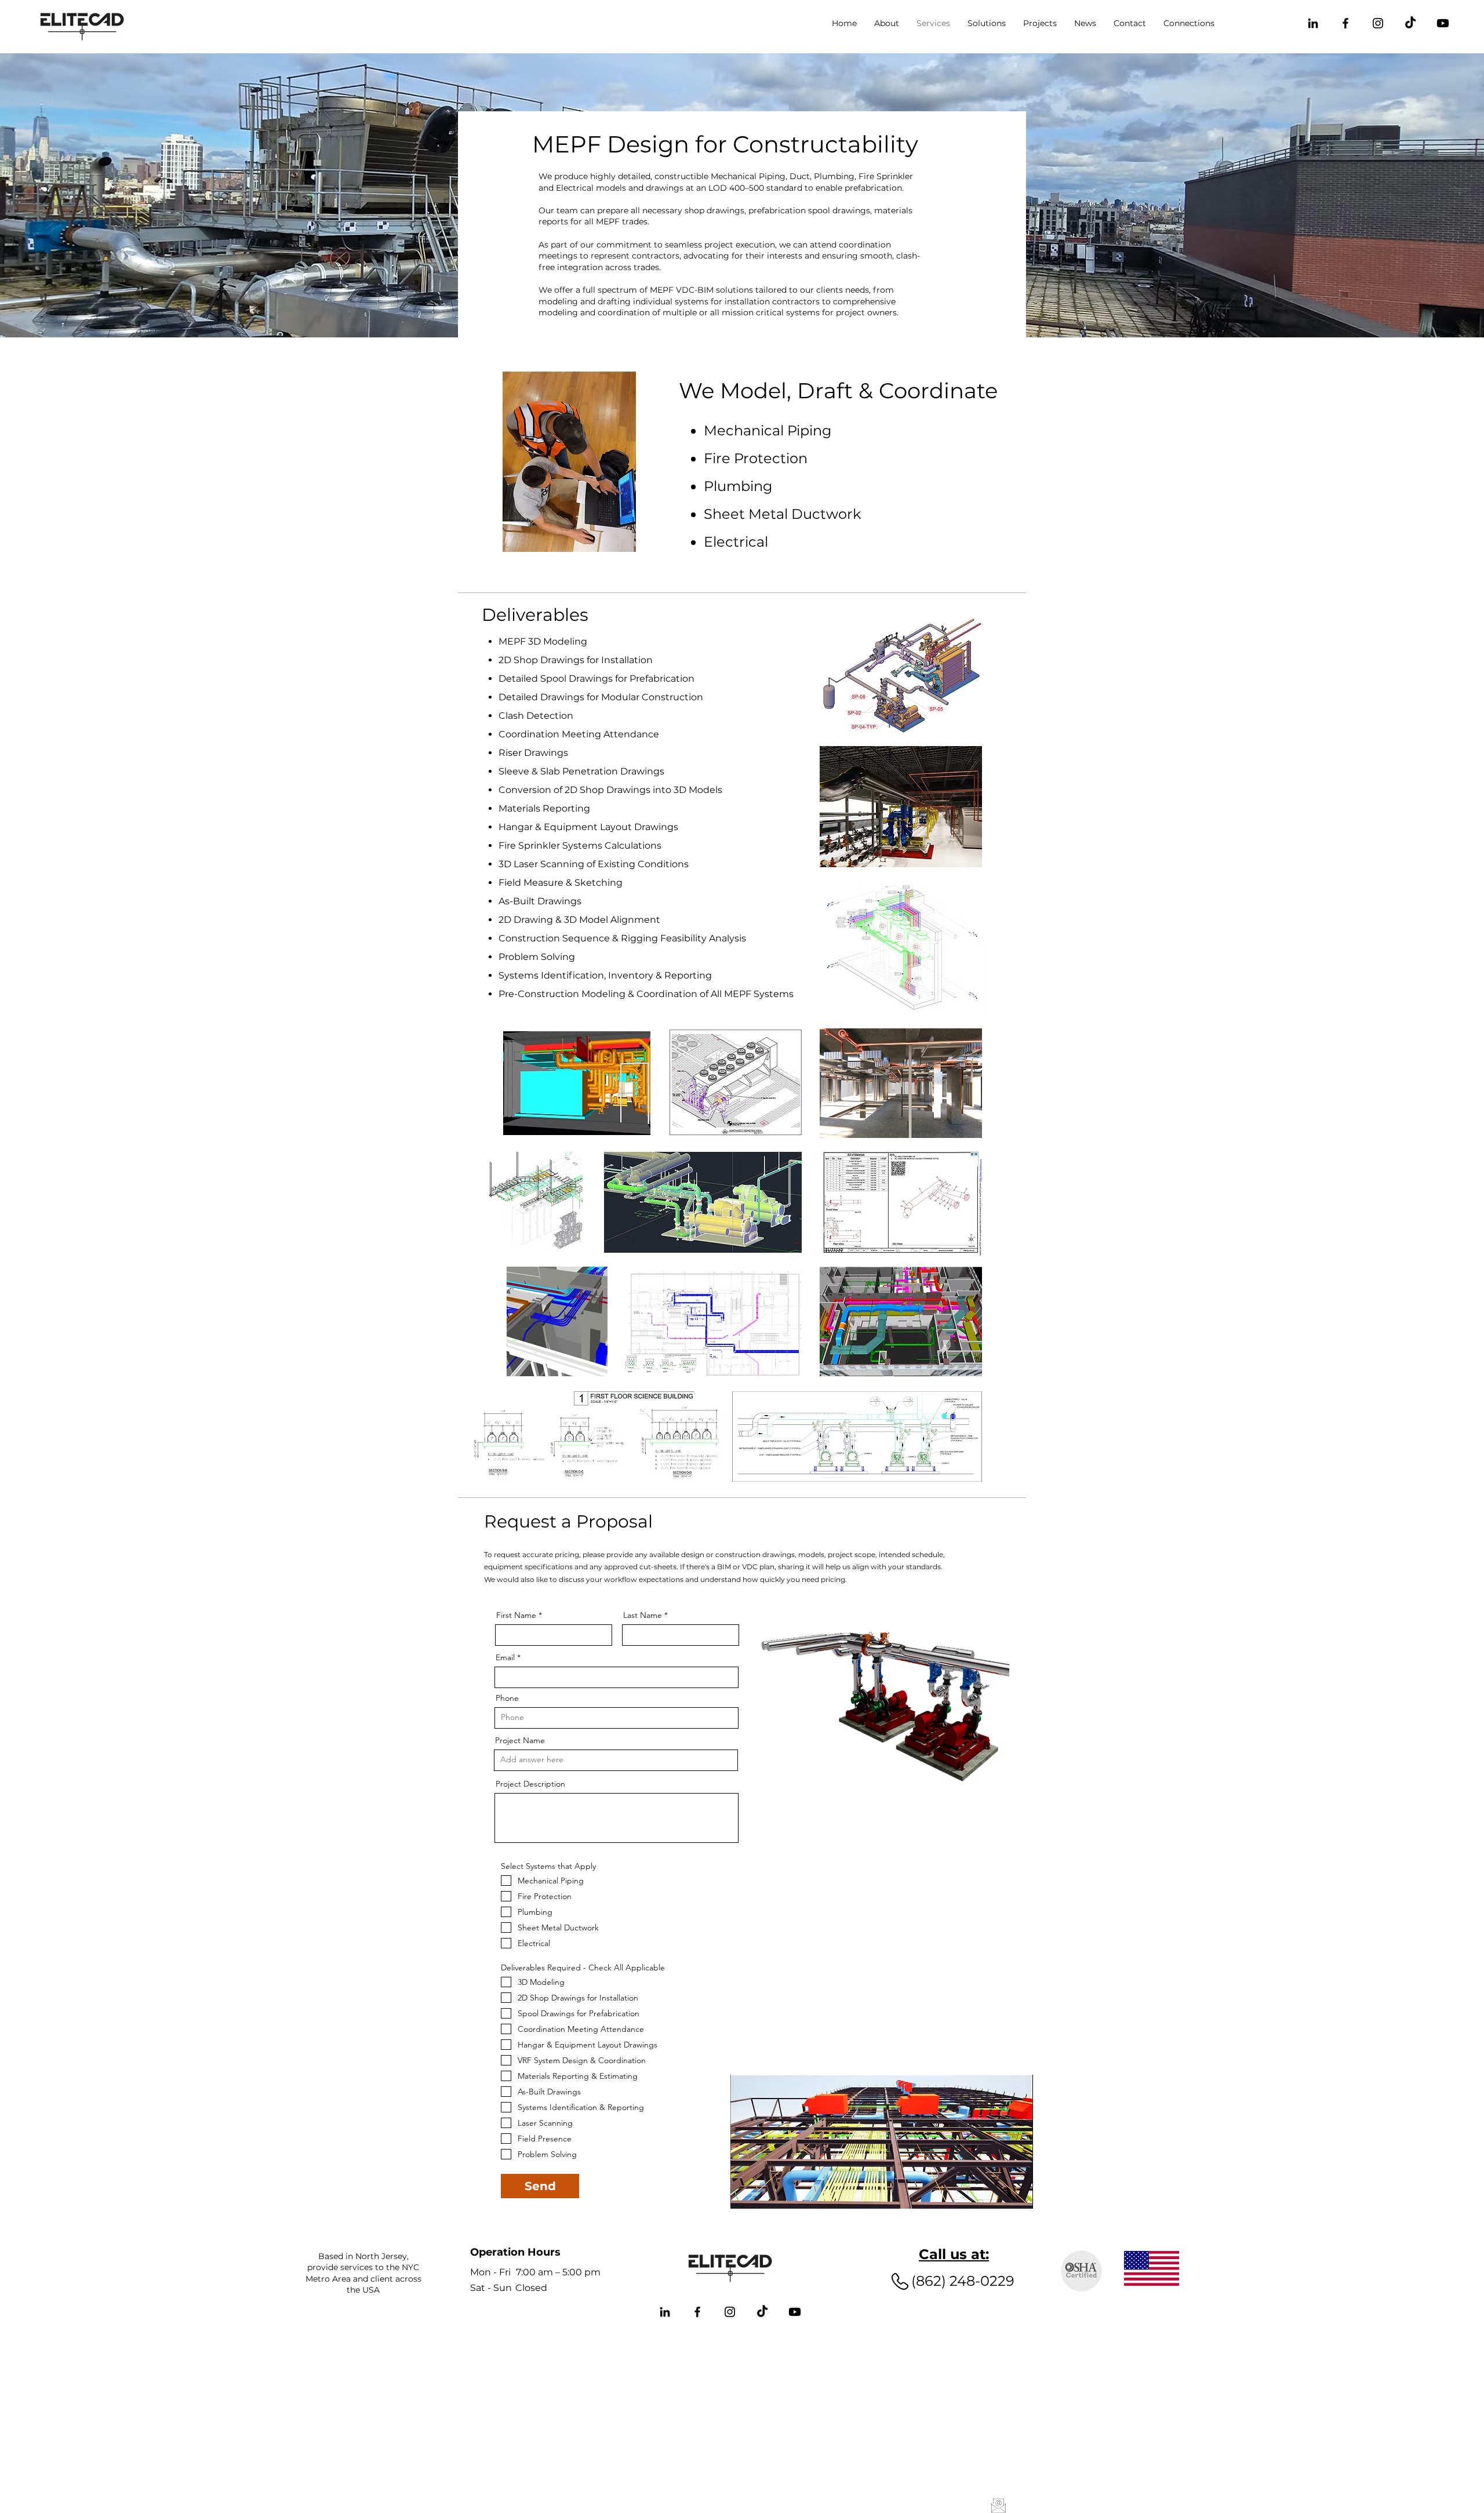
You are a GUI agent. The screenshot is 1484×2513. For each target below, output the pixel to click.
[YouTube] (1443, 23)
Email (505, 1657)
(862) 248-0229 (963, 2281)
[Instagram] (1378, 23)
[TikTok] (1410, 23)
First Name (516, 1615)
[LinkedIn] (1313, 23)
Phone (507, 1698)
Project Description (530, 1784)
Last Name (643, 1615)
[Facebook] (1345, 23)
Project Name (520, 1740)
